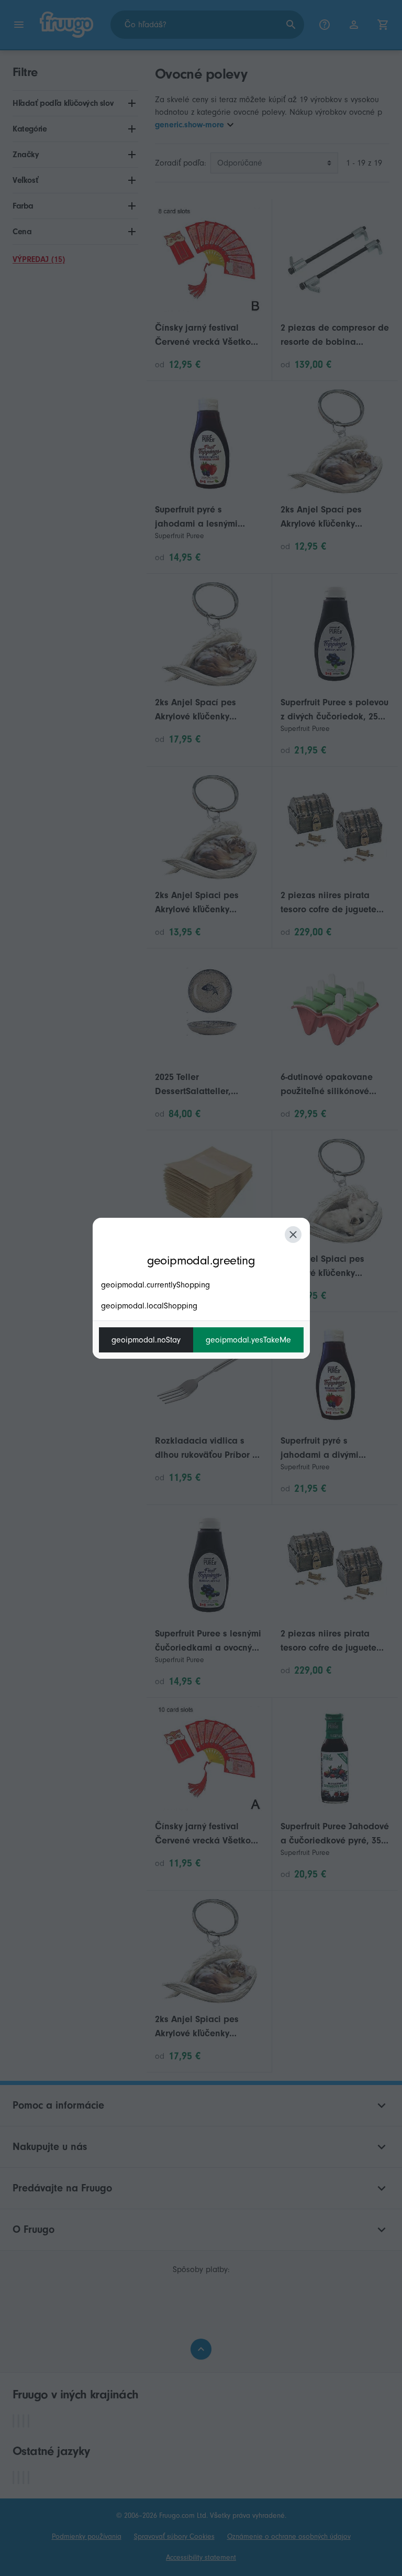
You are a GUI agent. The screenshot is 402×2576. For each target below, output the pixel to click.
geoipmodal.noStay (146, 1340)
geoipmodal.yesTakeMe (248, 1340)
